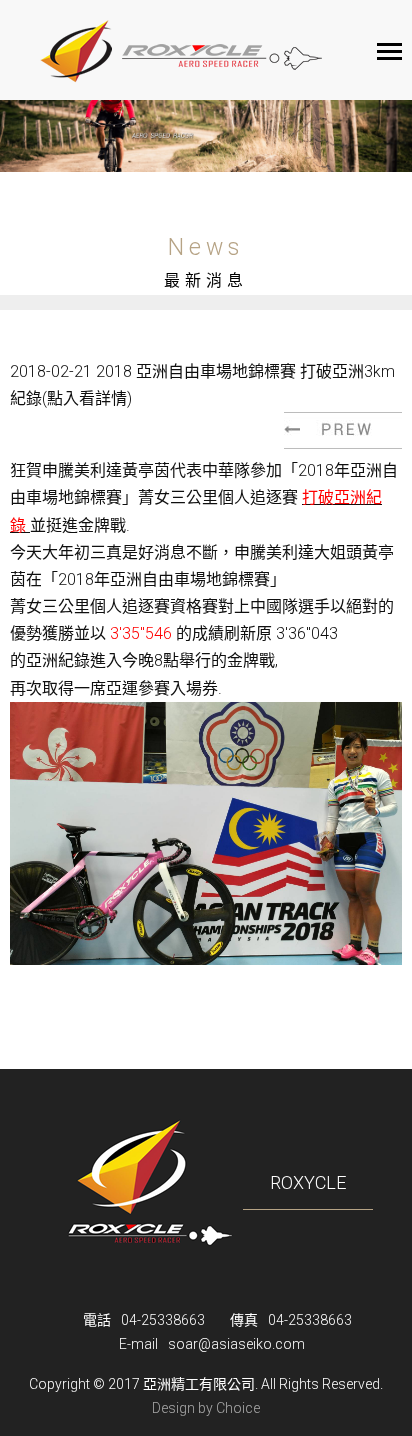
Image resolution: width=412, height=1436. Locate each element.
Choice (238, 1408)
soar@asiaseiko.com (236, 1344)
